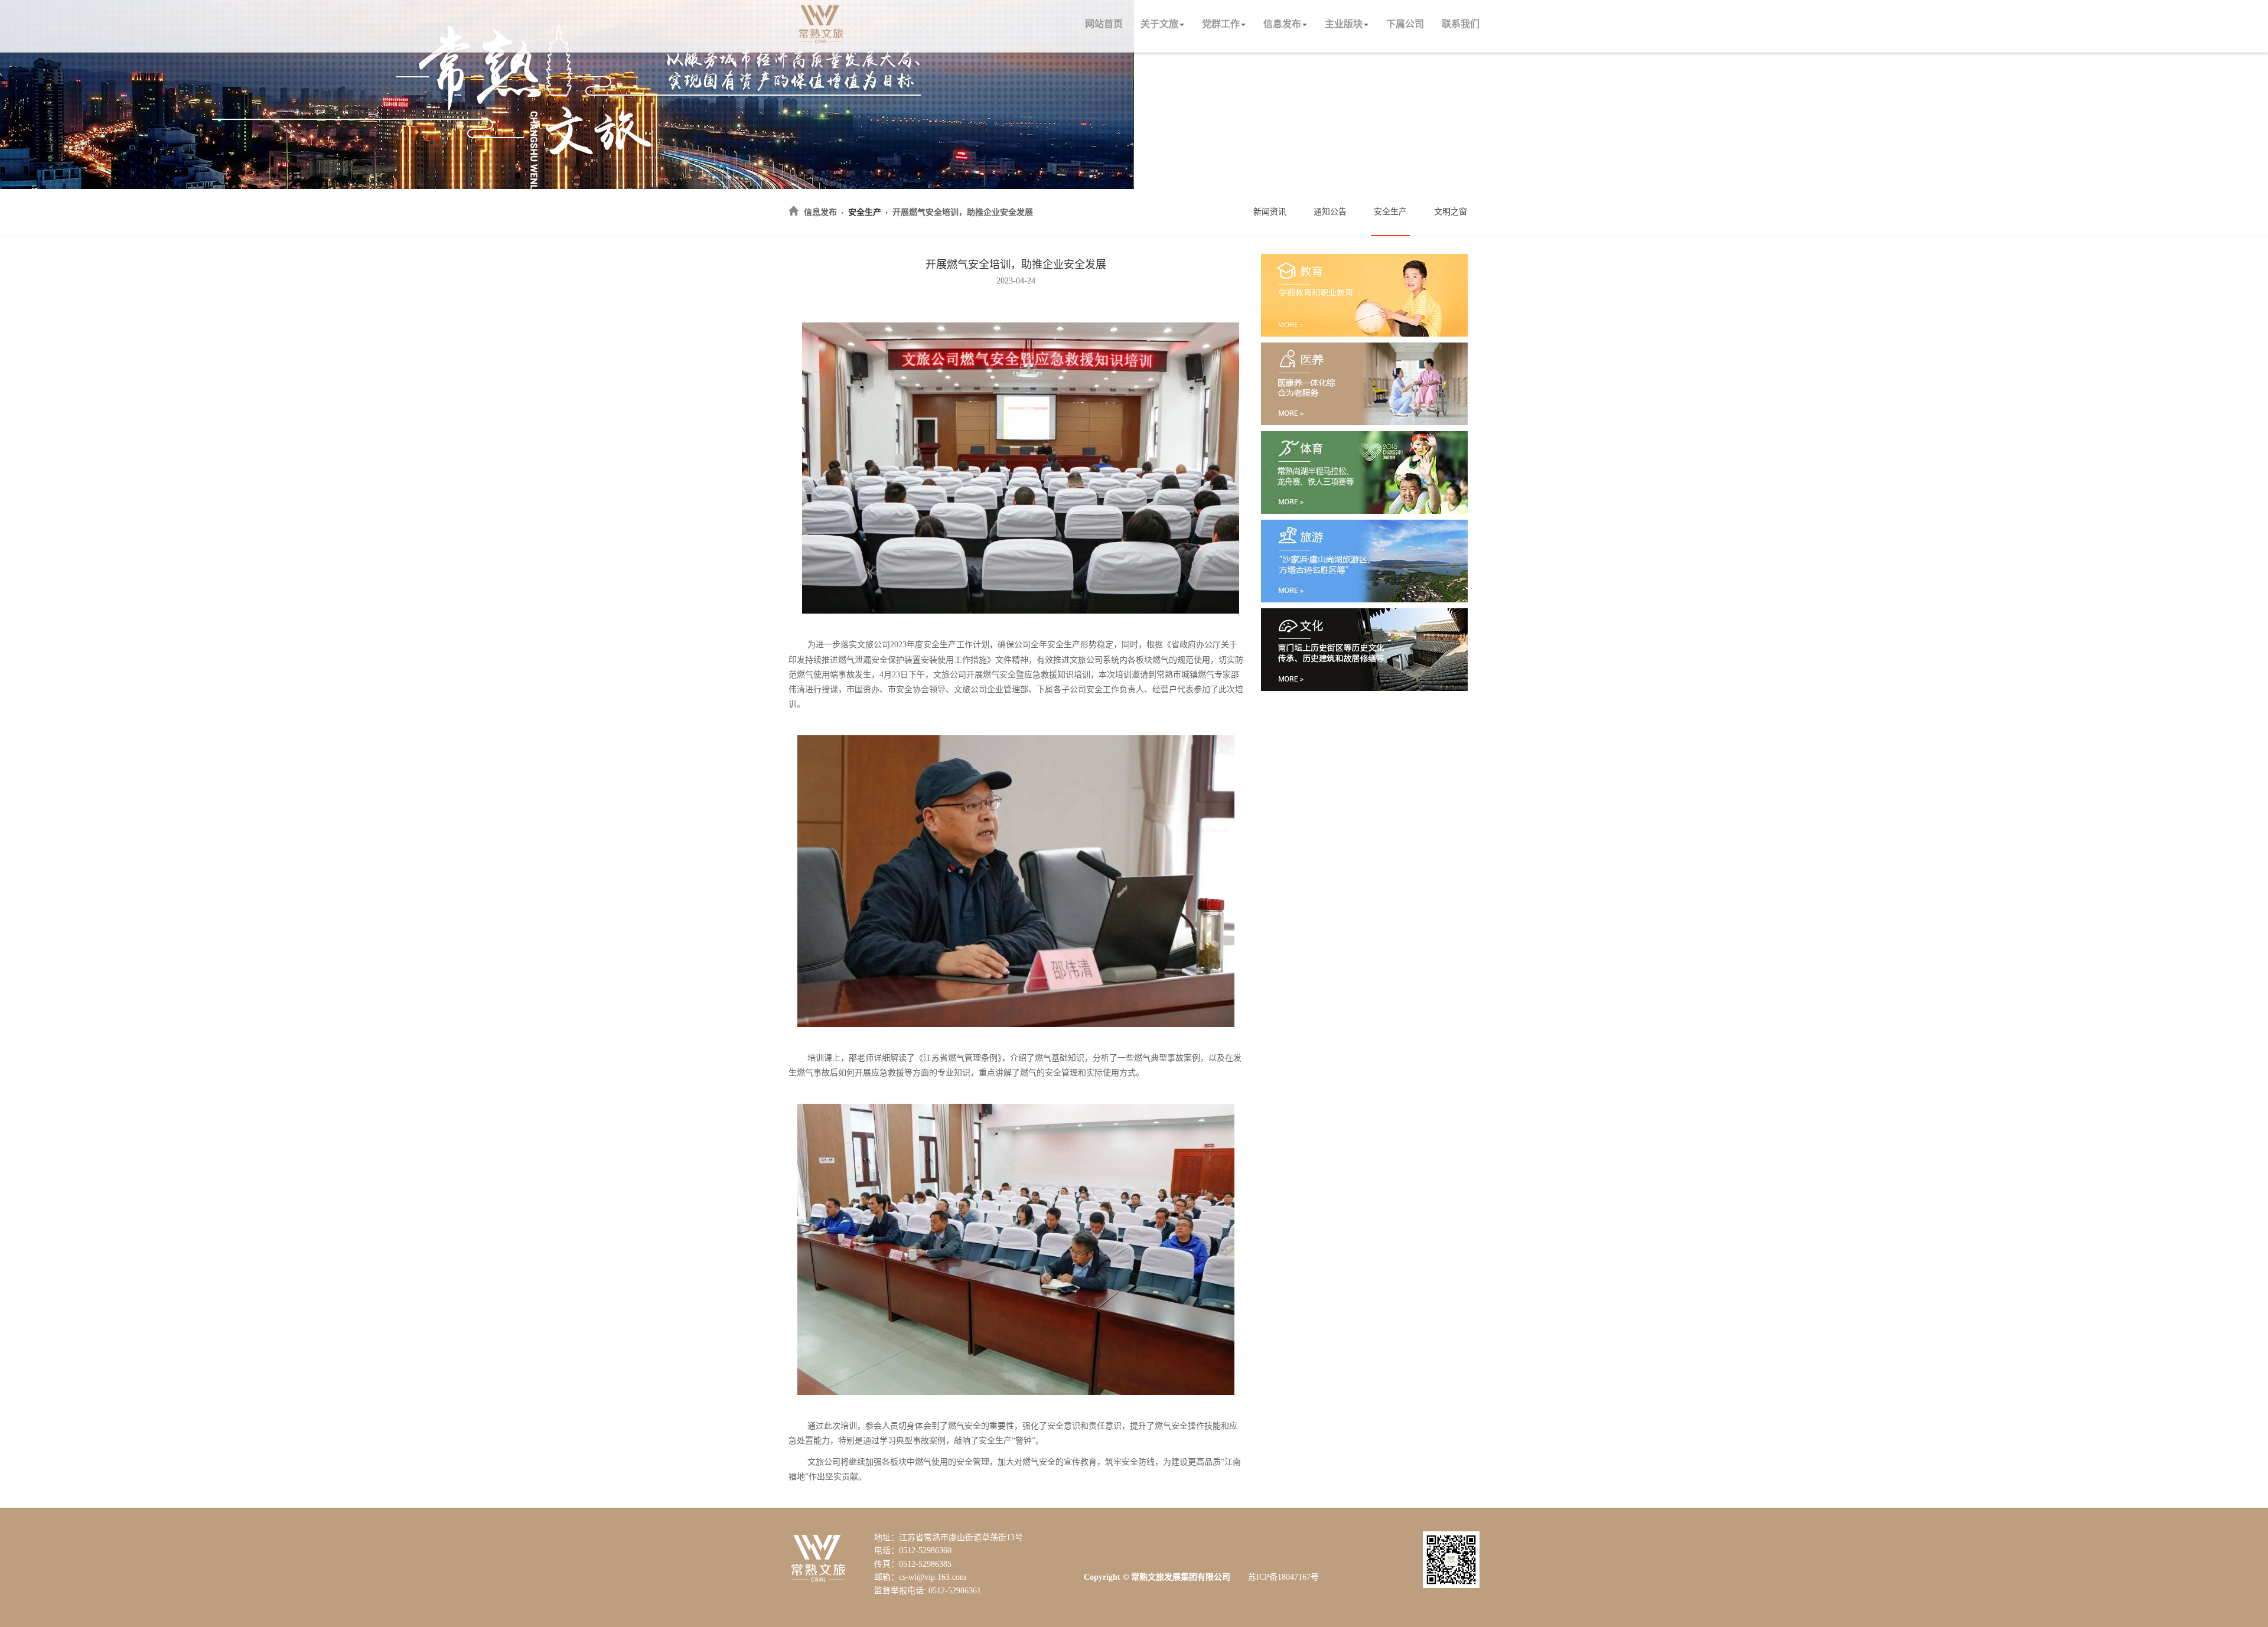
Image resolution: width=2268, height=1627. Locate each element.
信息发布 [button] (1282, 24)
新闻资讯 (1270, 212)
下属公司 (1405, 24)
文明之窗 (1451, 212)
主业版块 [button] (1344, 24)
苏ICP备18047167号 (1283, 1577)
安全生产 (865, 212)
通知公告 (1330, 212)
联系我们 (1461, 24)
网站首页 (1104, 24)
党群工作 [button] (1221, 24)
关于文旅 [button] (1159, 24)
